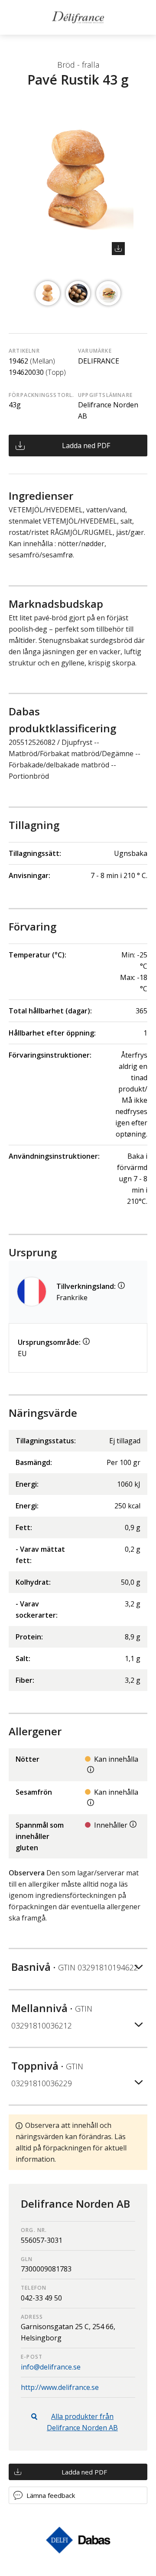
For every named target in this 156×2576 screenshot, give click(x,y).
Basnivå (75, 1967)
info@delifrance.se (51, 2367)
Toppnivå (47, 2073)
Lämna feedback (51, 2495)
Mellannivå (52, 2016)
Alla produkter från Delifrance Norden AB (82, 2422)
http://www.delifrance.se (60, 2387)
